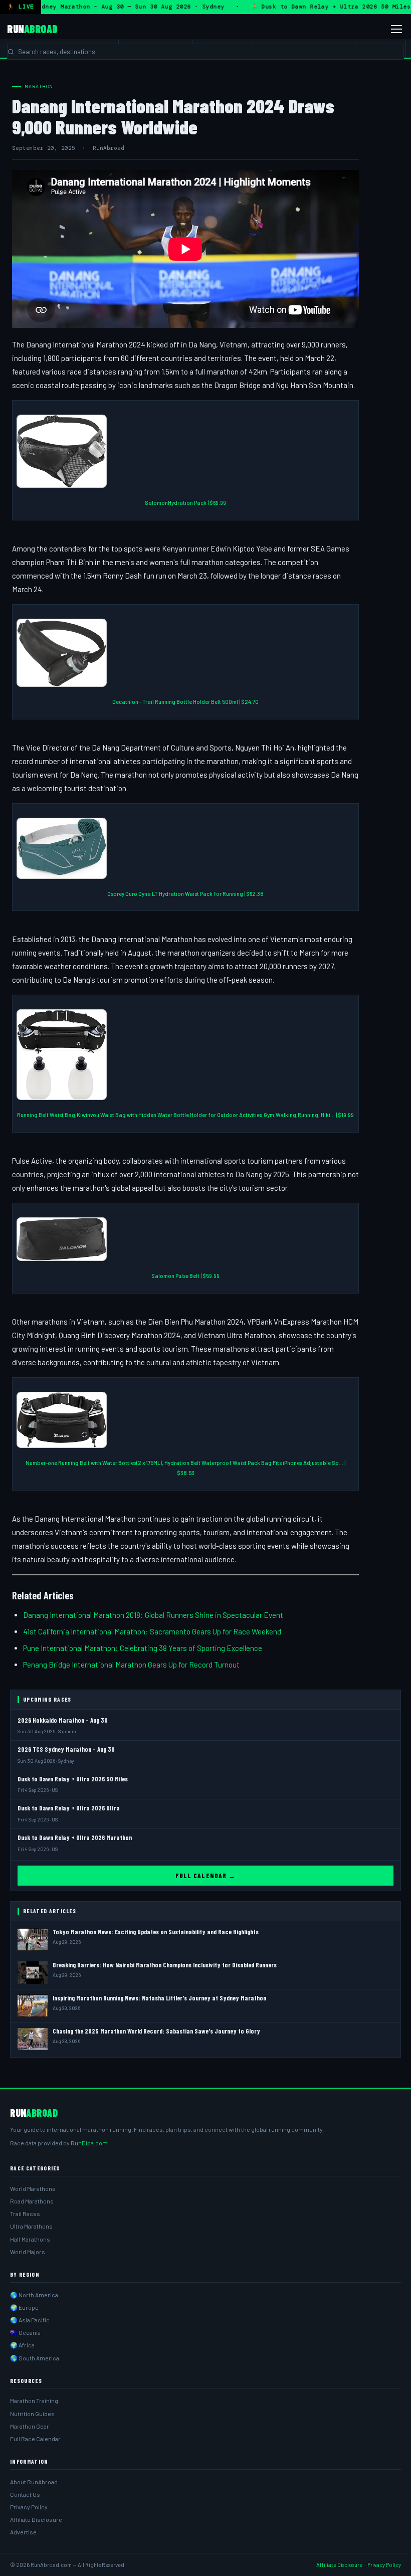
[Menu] (396, 29)
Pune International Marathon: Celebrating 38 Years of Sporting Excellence (143, 1648)
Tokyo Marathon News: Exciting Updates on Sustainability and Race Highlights (156, 1932)
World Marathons (33, 2188)
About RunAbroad (34, 2482)
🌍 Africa (22, 2345)
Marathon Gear (30, 2426)
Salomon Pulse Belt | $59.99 (185, 1276)
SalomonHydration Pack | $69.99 (185, 503)
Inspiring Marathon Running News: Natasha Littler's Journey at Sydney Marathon (159, 1998)
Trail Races (25, 2214)
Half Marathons (30, 2239)
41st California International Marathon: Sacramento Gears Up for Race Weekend (152, 1631)
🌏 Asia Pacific (30, 2320)
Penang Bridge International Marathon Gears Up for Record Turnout (131, 1665)
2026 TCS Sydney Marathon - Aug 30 (66, 1749)
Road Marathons (32, 2201)
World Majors (28, 2252)
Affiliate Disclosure (36, 2519)
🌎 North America (34, 2295)
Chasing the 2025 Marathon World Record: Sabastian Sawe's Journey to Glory (156, 2031)
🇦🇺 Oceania (25, 2332)
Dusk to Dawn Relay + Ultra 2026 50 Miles (73, 1779)
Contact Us (25, 2494)
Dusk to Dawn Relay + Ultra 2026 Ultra (69, 1808)
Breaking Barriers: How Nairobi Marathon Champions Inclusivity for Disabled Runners (165, 1965)
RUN (32, 29)
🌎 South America (35, 2358)
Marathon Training (34, 2401)
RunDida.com (89, 2143)
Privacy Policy (29, 2507)
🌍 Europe (24, 2307)
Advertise (23, 2532)
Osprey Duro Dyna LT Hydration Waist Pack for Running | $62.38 (185, 894)
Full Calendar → (205, 1876)
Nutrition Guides (32, 2414)
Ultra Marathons (31, 2226)
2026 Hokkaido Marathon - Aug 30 (63, 1720)
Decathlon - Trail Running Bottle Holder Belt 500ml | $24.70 (185, 702)
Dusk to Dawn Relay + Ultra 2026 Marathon (75, 1837)
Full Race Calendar (35, 2439)
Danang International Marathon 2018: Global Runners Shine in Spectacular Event (153, 1615)
